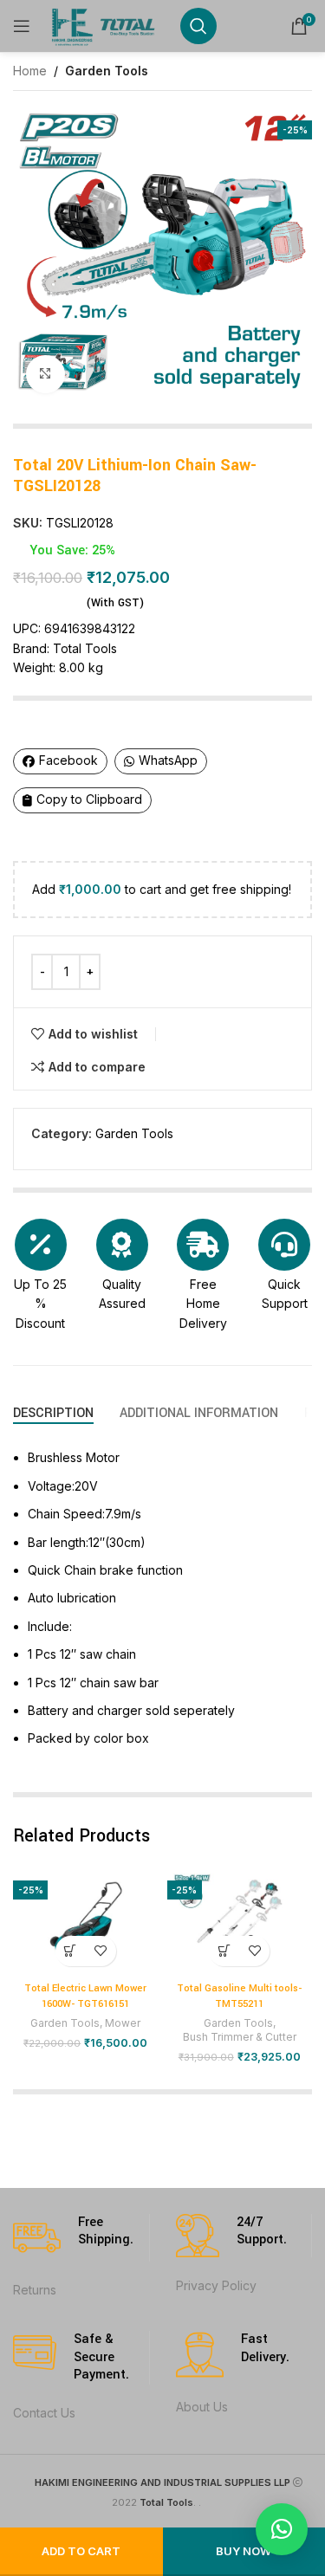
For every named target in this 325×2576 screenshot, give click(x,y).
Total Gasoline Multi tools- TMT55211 (239, 1996)
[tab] (53, 1413)
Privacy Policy (216, 2285)
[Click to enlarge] (45, 375)
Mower (123, 2023)
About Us (202, 2407)
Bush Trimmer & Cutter (240, 2037)
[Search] (198, 26)
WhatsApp (168, 760)
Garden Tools (107, 71)
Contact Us (44, 2413)
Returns (35, 2290)
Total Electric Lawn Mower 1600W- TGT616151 (85, 1996)
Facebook (68, 760)
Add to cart (81, 2551)
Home (30, 71)
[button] (71, 1951)
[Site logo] (105, 25)
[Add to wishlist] (101, 1951)
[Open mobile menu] (22, 26)
